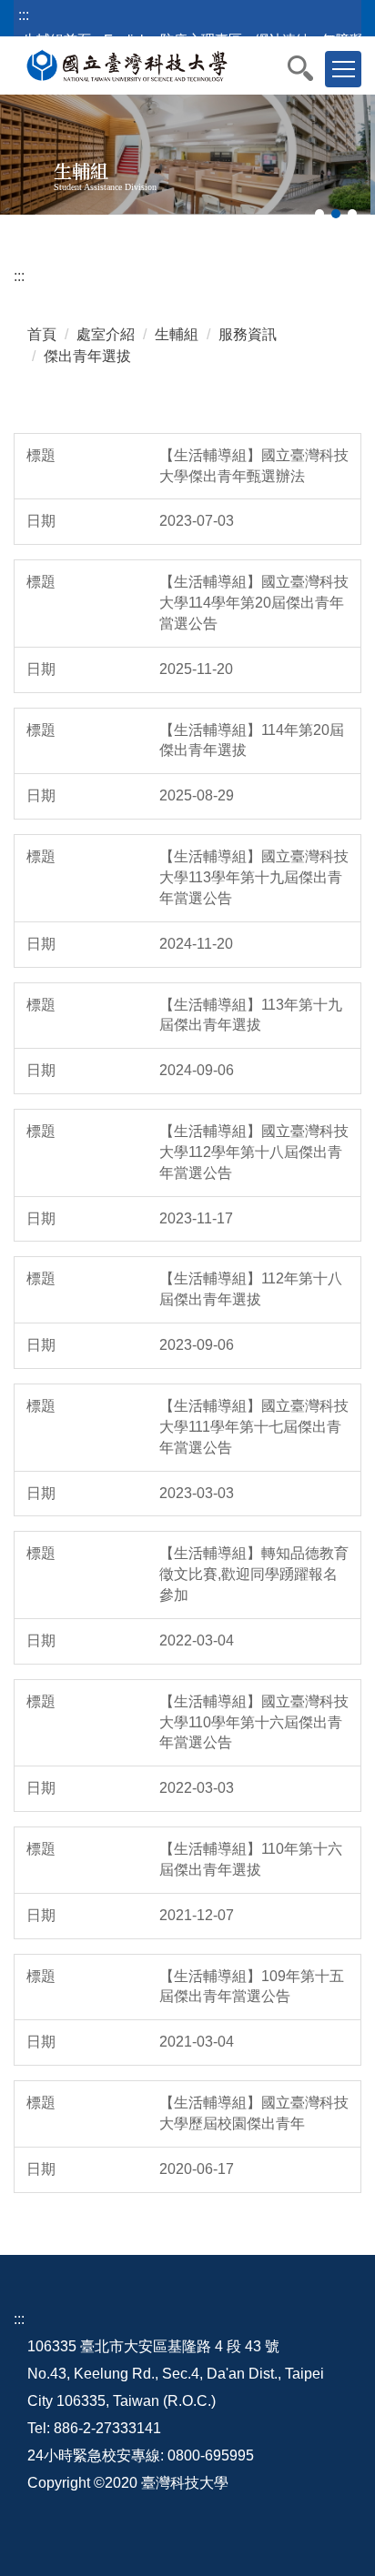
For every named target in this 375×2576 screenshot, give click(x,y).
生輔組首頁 (57, 40)
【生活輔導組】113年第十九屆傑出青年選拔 (251, 1015)
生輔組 (177, 334)
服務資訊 (248, 334)
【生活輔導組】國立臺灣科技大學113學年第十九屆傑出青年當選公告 (254, 877)
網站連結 (282, 40)
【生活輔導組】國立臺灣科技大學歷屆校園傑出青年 (254, 2113)
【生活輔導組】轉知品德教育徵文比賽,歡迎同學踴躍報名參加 (254, 1574)
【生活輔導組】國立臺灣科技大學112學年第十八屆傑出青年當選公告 (254, 1152)
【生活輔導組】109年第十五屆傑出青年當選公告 (252, 1987)
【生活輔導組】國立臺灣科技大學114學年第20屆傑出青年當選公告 (254, 603)
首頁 (42, 334)
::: (24, 15)
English (126, 40)
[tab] (319, 214)
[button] (309, 68)
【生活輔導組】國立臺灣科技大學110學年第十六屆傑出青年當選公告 (254, 1722)
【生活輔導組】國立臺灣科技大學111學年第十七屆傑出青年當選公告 (254, 1427)
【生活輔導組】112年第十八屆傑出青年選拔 (251, 1289)
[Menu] (343, 69)
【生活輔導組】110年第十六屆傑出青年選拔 (251, 1859)
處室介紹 (106, 334)
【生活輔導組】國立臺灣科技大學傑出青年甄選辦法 (254, 466)
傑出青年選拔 (87, 356)
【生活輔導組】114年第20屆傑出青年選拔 (252, 740)
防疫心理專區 (201, 40)
